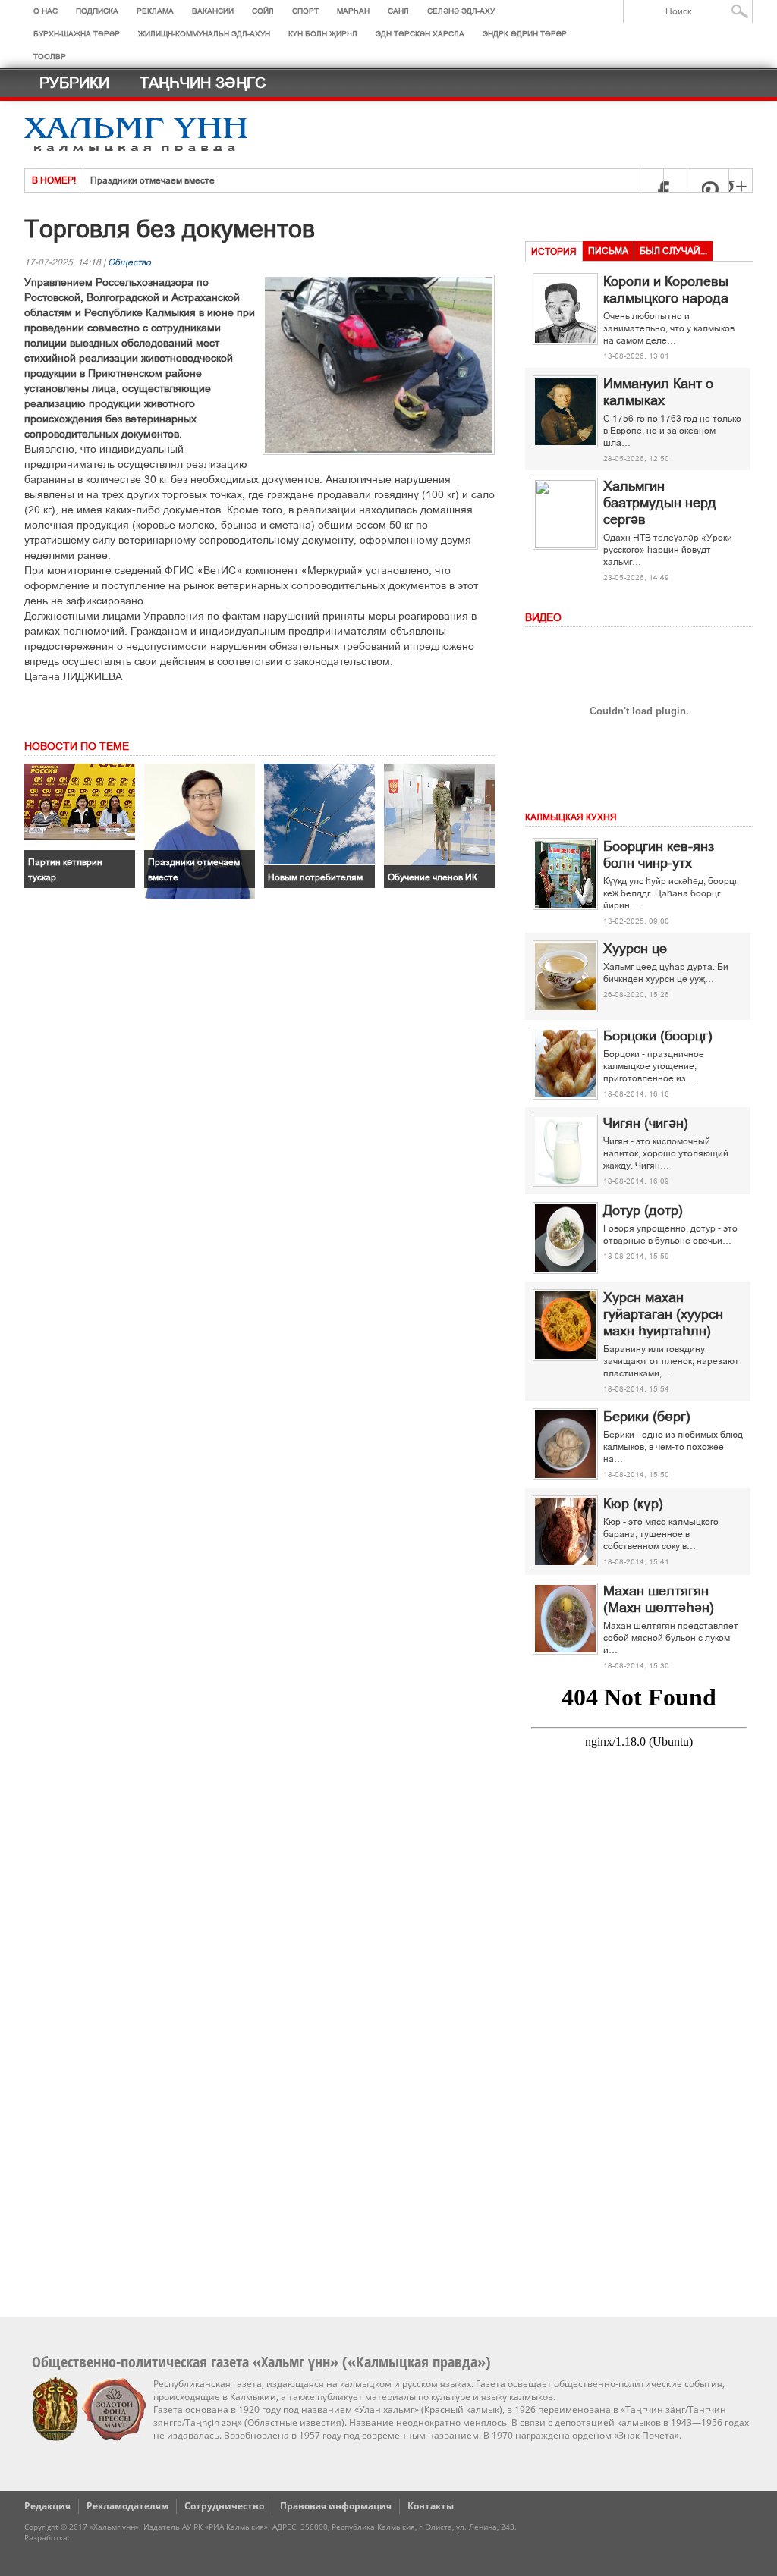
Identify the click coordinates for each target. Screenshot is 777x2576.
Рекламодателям (127, 2506)
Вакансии (213, 11)
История (554, 252)
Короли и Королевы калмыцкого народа (666, 290)
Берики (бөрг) (647, 1417)
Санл (398, 11)
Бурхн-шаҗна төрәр (77, 34)
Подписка (97, 11)
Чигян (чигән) (646, 1123)
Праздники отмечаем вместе (153, 180)
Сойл (263, 11)
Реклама (155, 11)
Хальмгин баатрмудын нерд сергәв (660, 503)
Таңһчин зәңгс (203, 83)
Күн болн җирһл (323, 34)
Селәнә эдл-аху (461, 11)
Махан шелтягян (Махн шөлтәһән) (659, 1599)
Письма (608, 251)
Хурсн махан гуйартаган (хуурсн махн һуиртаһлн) (663, 1314)
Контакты (431, 2506)
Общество (129, 262)
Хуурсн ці (635, 949)
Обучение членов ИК (433, 877)
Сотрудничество (224, 2506)
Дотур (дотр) (643, 1210)
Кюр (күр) (633, 1504)
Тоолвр (50, 56)
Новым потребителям (315, 877)
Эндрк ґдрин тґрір (525, 34)
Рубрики (74, 83)
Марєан (353, 11)
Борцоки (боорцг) (658, 1036)
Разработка (46, 2537)
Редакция (47, 2506)
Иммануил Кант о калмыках (658, 392)
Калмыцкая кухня (571, 817)
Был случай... (673, 251)
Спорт (305, 11)
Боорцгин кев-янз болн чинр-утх (659, 855)
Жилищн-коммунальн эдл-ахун (204, 34)
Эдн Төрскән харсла (420, 34)
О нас (46, 11)
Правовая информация (336, 2506)
